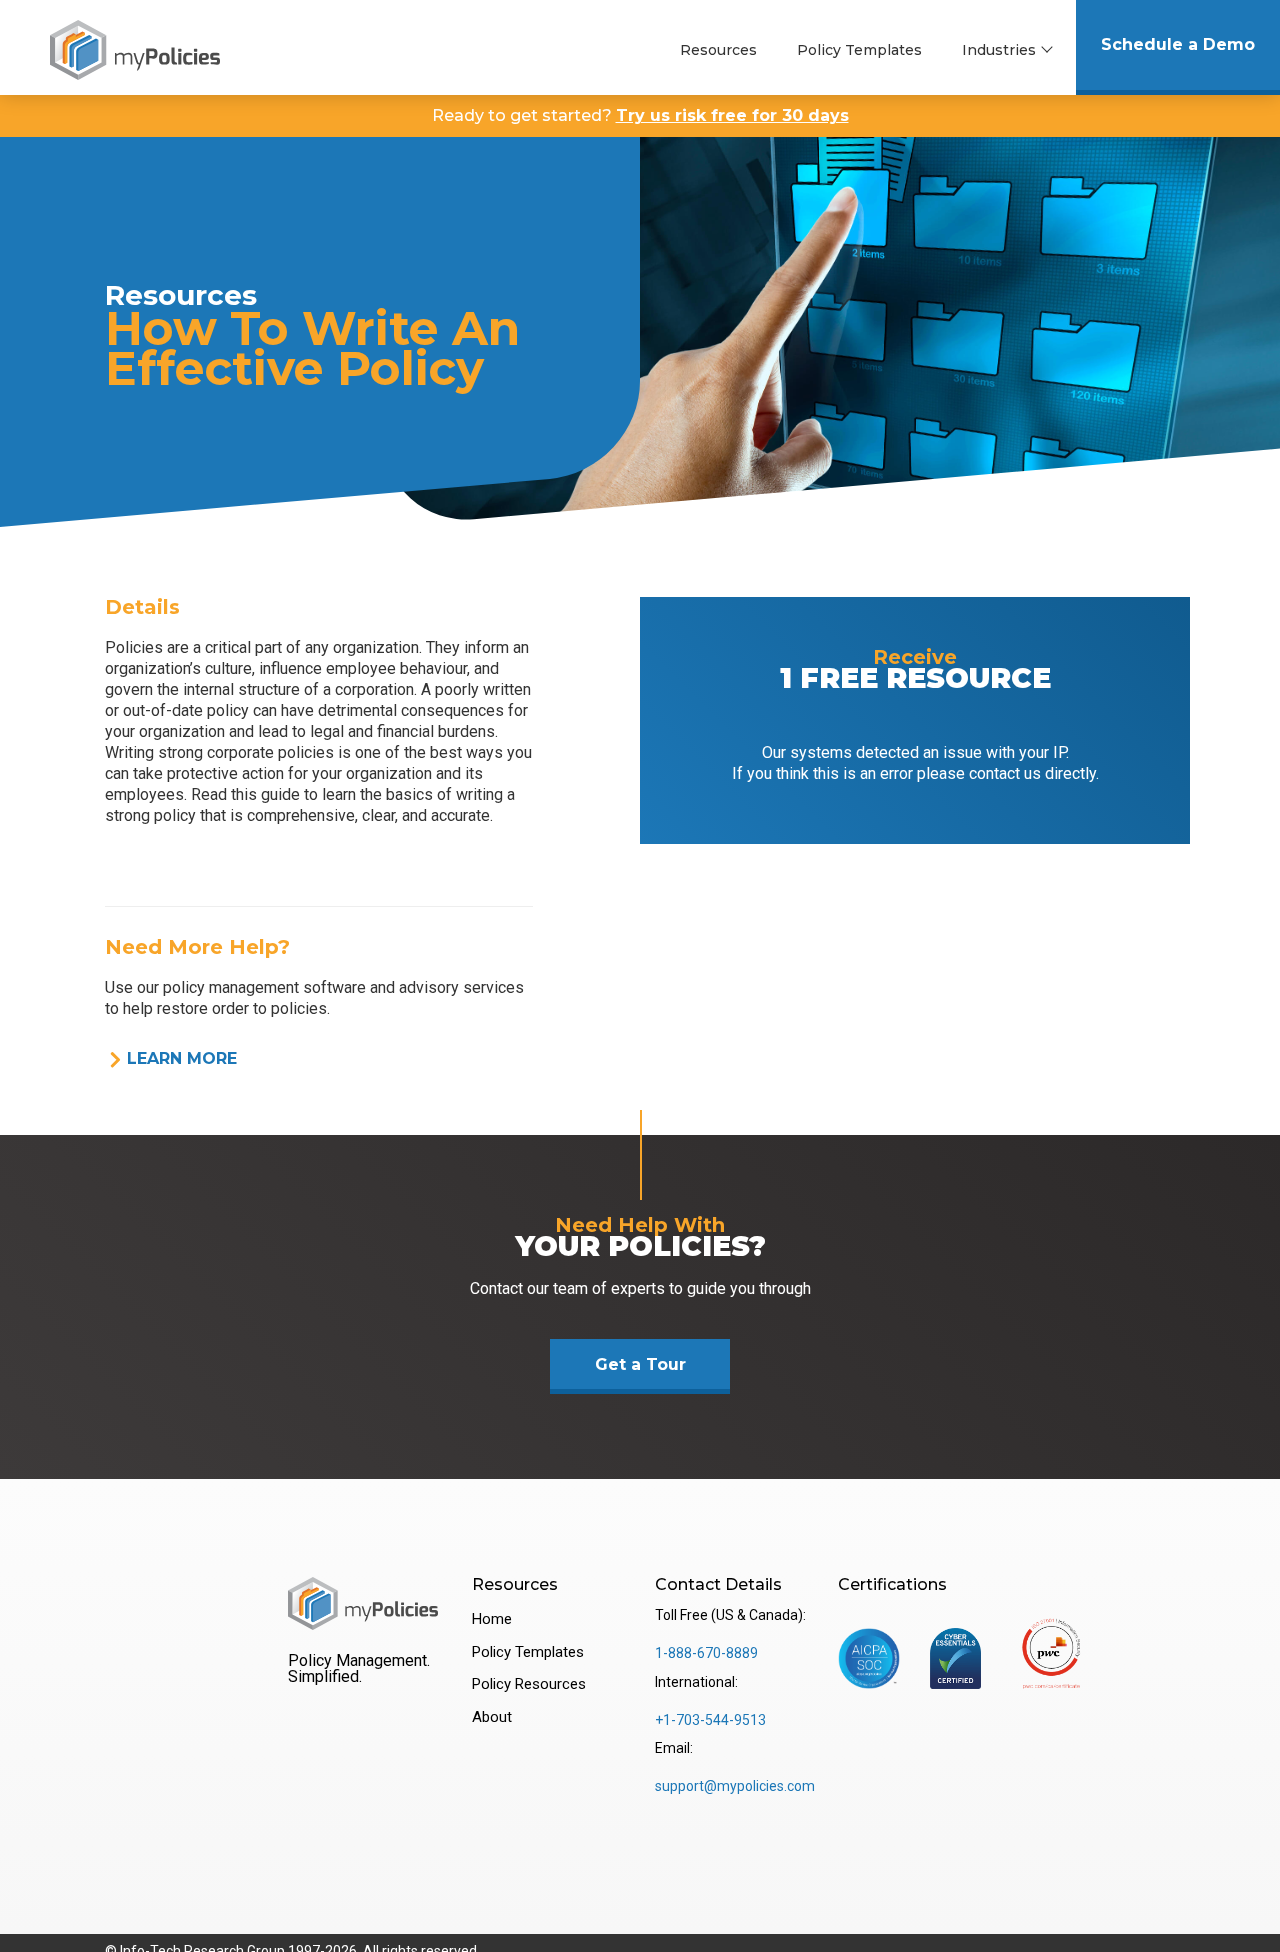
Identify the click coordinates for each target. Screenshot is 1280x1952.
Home (492, 1619)
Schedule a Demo (1178, 44)
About (492, 1717)
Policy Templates (859, 50)
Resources (718, 50)
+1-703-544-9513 (710, 1720)
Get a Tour (640, 1364)
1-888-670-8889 (706, 1653)
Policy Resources (529, 1684)
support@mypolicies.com (735, 1786)
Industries (999, 50)
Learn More (182, 1058)
